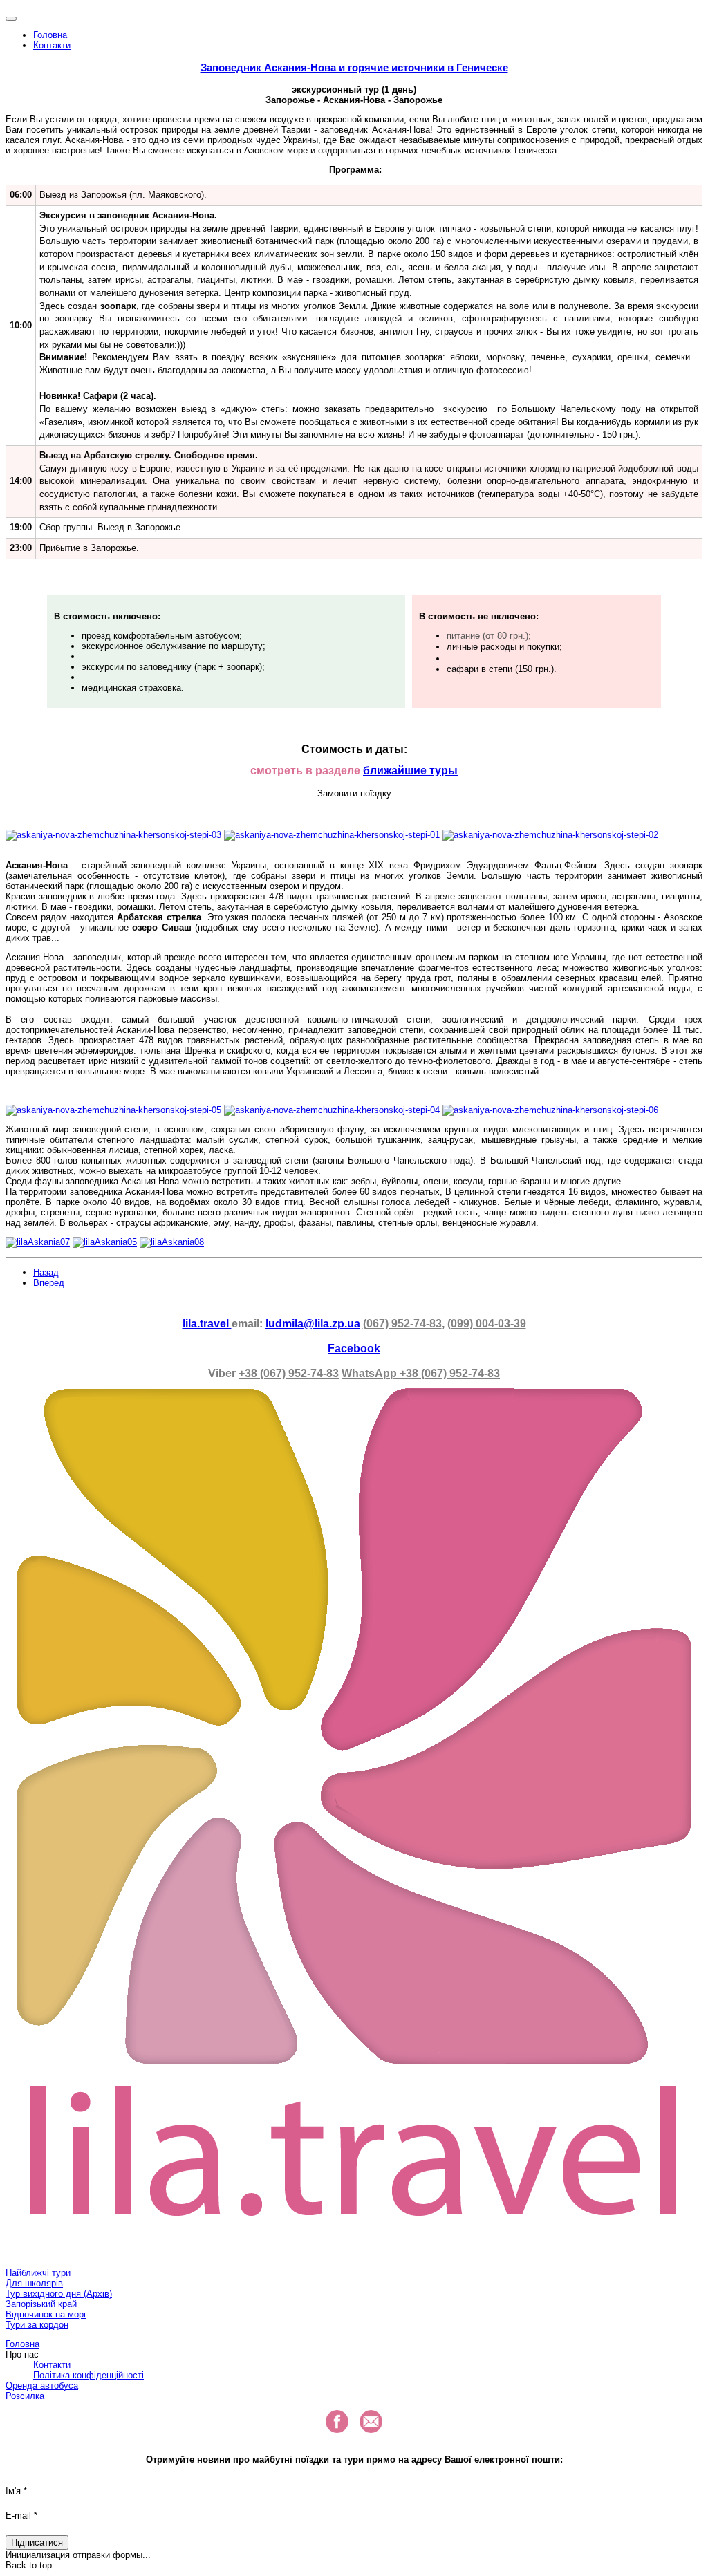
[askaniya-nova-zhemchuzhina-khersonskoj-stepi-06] (550, 1110)
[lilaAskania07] (38, 1242)
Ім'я (16, 2491)
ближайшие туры (410, 771)
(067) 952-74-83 (402, 1324)
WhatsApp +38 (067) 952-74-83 (421, 1373)
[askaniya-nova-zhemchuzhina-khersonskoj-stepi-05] (113, 1110)
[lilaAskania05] (105, 1242)
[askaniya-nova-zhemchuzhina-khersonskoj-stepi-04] (332, 1110)
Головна (50, 35)
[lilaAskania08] (172, 1242)
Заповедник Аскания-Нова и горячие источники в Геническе (354, 67)
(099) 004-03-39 (487, 1324)
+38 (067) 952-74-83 (289, 1373)
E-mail (21, 2516)
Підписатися (37, 2542)
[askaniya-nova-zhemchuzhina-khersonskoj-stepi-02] (550, 835)
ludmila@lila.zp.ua (313, 1324)
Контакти (52, 45)
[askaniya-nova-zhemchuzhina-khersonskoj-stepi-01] (332, 835)
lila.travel (207, 1324)
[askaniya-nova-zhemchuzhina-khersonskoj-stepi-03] (113, 835)
